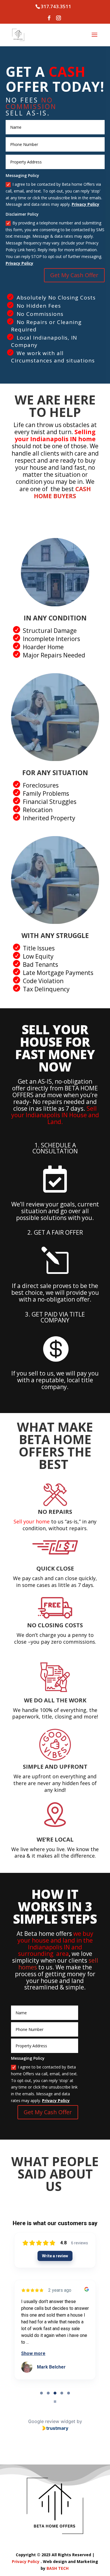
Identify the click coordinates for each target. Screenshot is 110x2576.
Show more (33, 2353)
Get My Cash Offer (74, 275)
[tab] (41, 2393)
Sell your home (32, 1521)
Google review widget (52, 2421)
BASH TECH (58, 2568)
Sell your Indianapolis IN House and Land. (55, 1115)
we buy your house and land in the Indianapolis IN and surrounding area (56, 1944)
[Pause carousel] (55, 2402)
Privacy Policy (85, 204)
